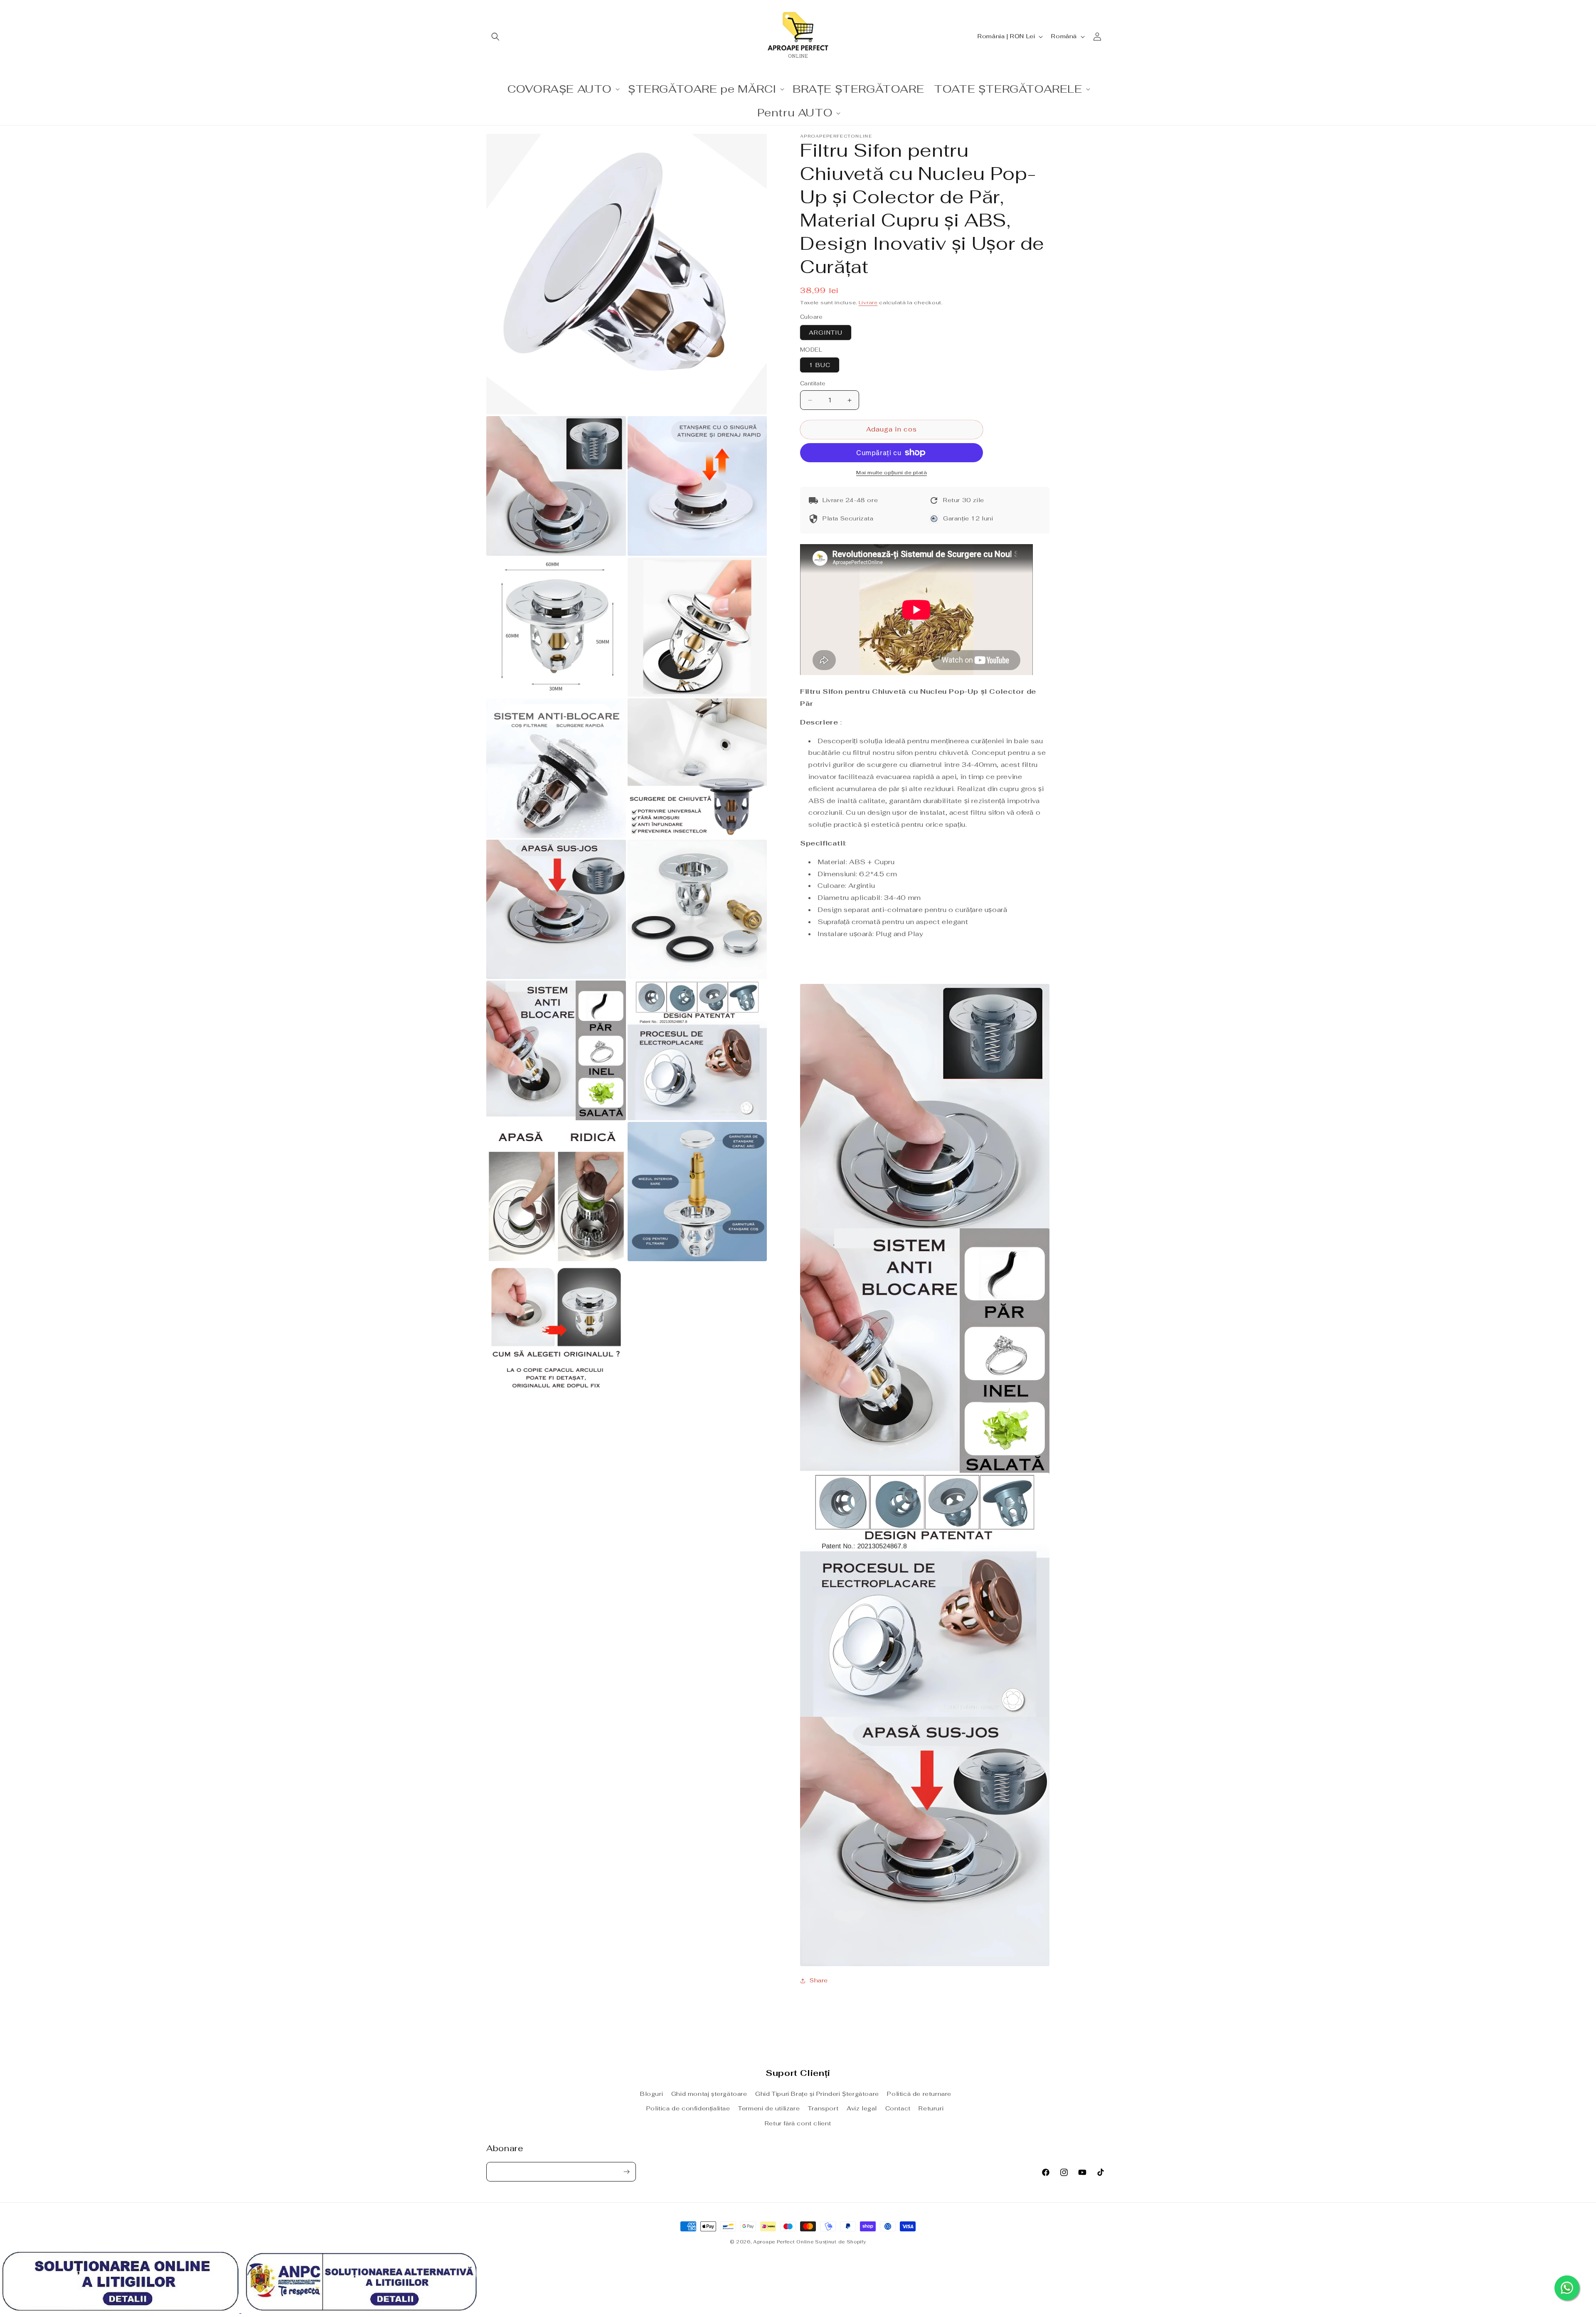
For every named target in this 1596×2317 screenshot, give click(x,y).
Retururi (931, 2109)
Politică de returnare (919, 2094)
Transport (823, 2109)
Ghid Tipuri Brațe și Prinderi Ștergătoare (817, 2094)
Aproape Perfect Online (783, 2242)
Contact (898, 2109)
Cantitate (813, 384)
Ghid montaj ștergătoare (709, 2094)
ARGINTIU (826, 333)
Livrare (868, 303)
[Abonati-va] (626, 2172)
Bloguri (651, 2094)
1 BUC (820, 365)
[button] (495, 37)
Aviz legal (862, 2109)
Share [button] (819, 1981)
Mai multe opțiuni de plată (892, 473)
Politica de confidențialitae (688, 2109)
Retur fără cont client (798, 2123)
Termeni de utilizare (769, 2109)
